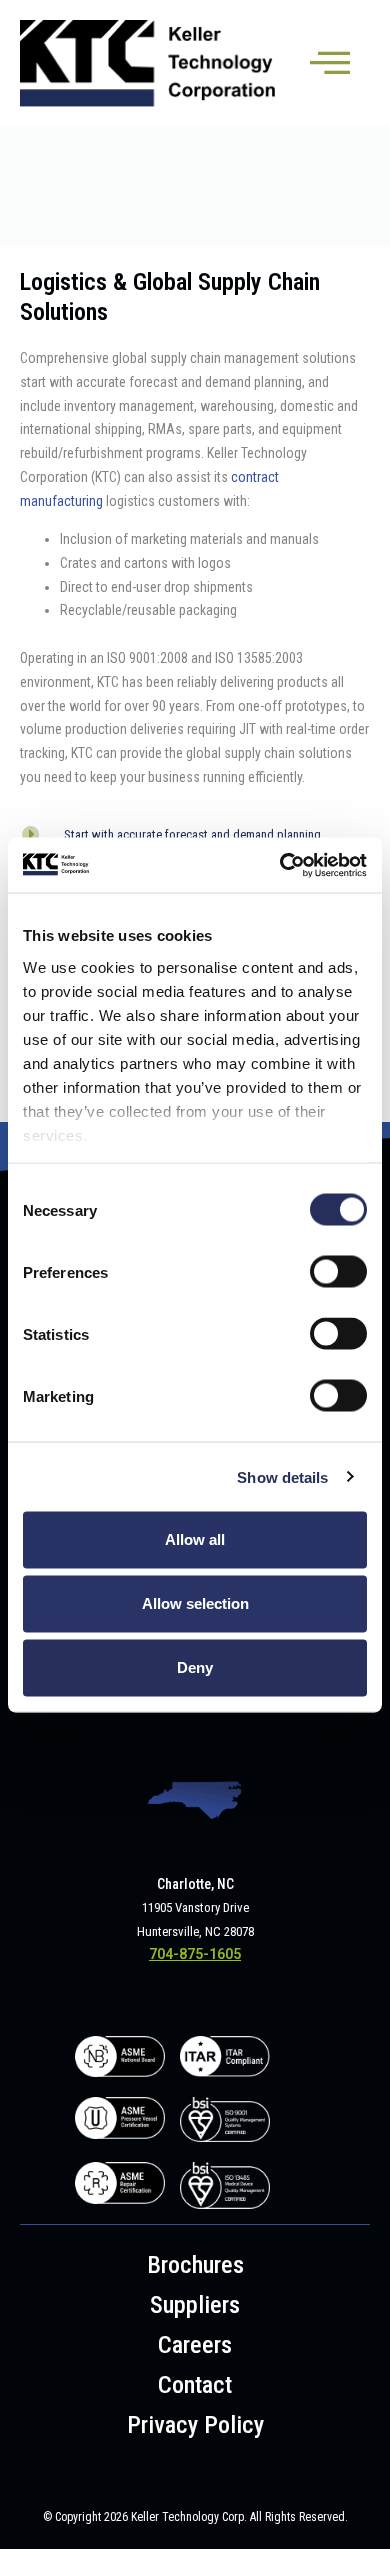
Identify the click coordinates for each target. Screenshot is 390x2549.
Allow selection (195, 1603)
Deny (195, 1667)
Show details (282, 1476)
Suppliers (195, 2305)
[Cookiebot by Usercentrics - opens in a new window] (280, 865)
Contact (195, 2385)
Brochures (195, 2265)
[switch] (338, 1272)
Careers (195, 2345)
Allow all (195, 1539)
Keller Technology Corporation (149, 63)
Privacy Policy (195, 2425)
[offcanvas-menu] (330, 64)
